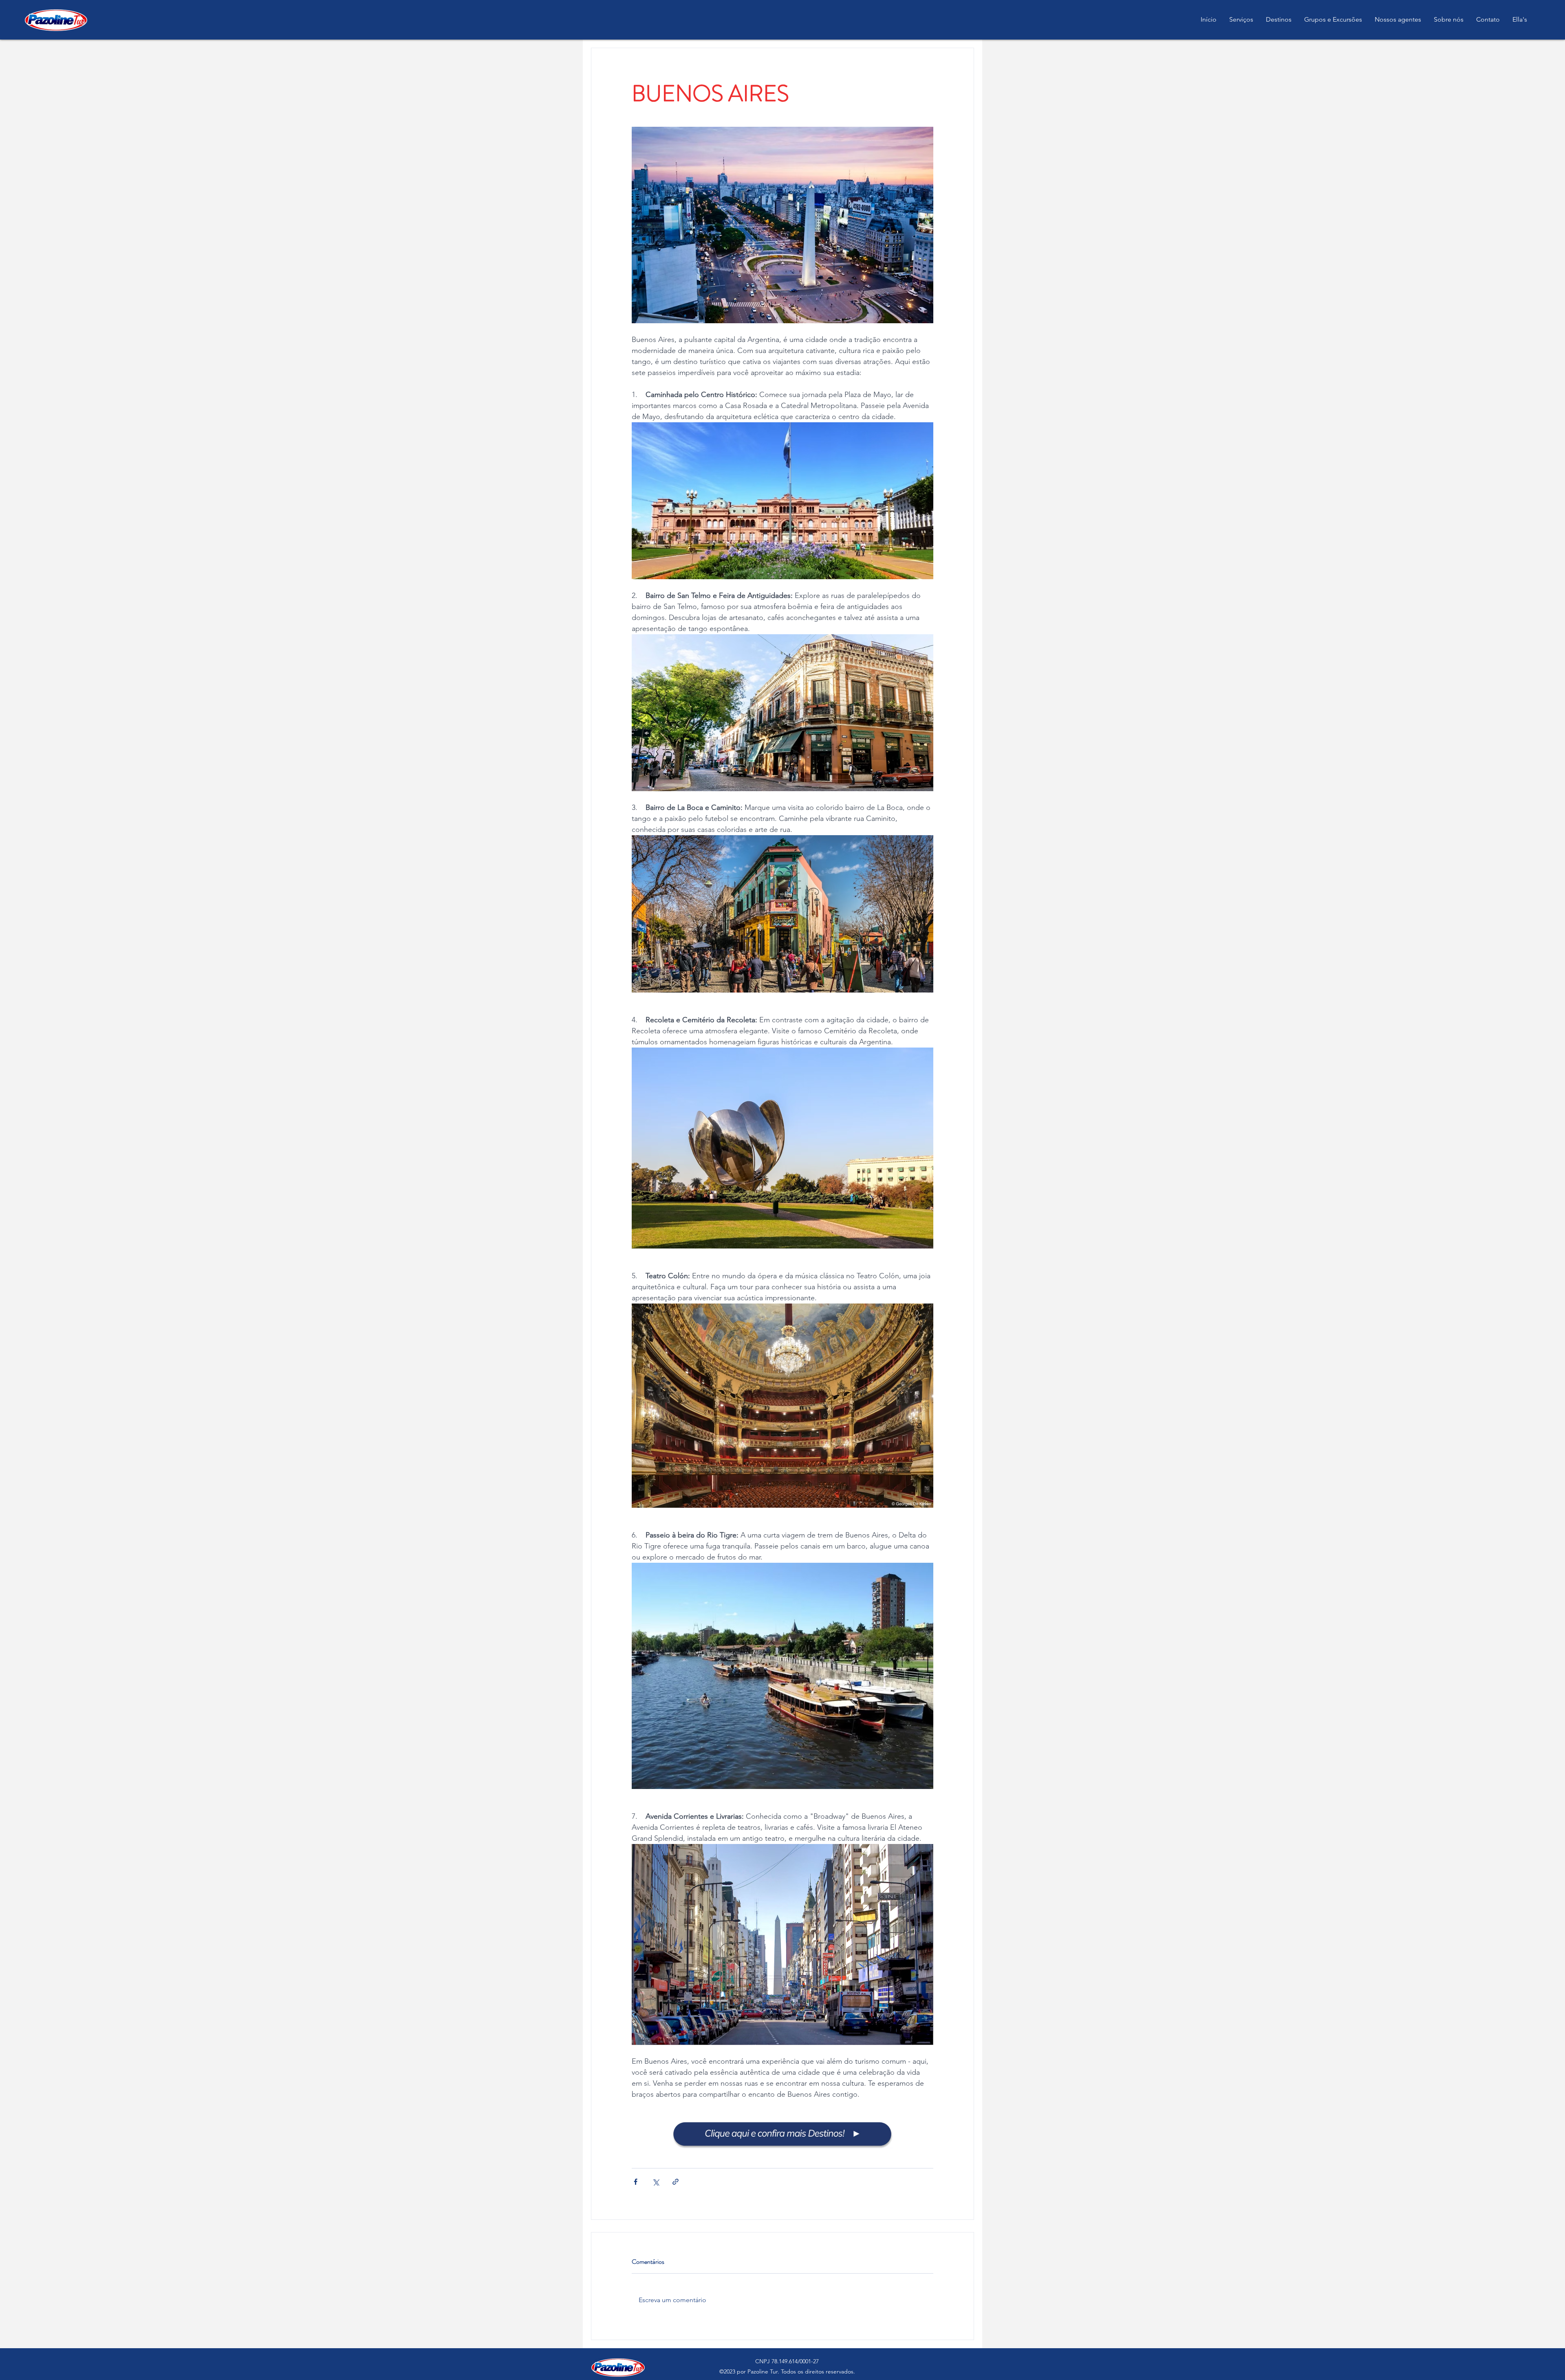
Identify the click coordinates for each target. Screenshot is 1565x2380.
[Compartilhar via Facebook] (636, 2182)
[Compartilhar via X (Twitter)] (656, 2182)
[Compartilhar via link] (676, 2182)
